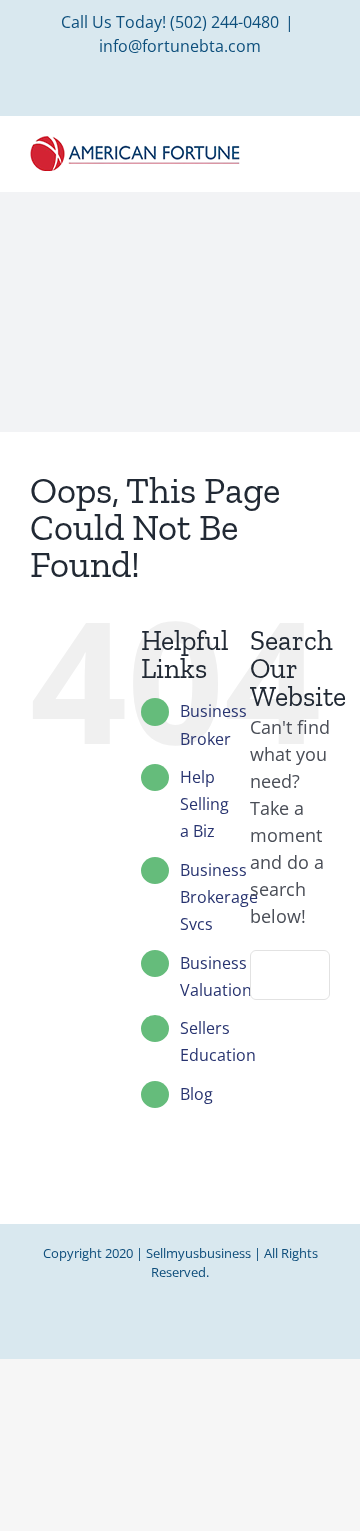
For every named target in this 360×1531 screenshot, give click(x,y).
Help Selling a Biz (204, 804)
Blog (196, 1094)
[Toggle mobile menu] (322, 148)
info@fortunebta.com (180, 46)
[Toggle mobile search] (286, 148)
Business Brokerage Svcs (219, 897)
